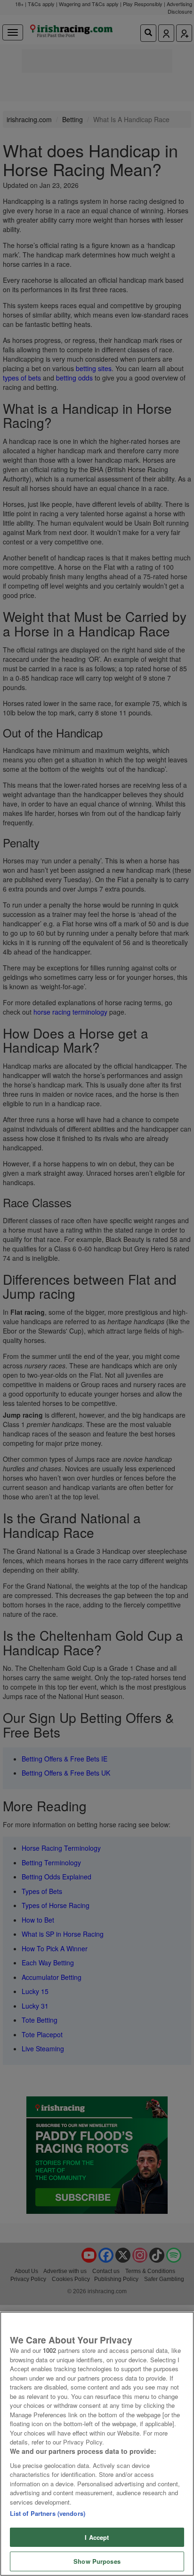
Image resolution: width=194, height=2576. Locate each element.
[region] (97, 2444)
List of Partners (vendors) (48, 2513)
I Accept (97, 2537)
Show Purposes (97, 2561)
